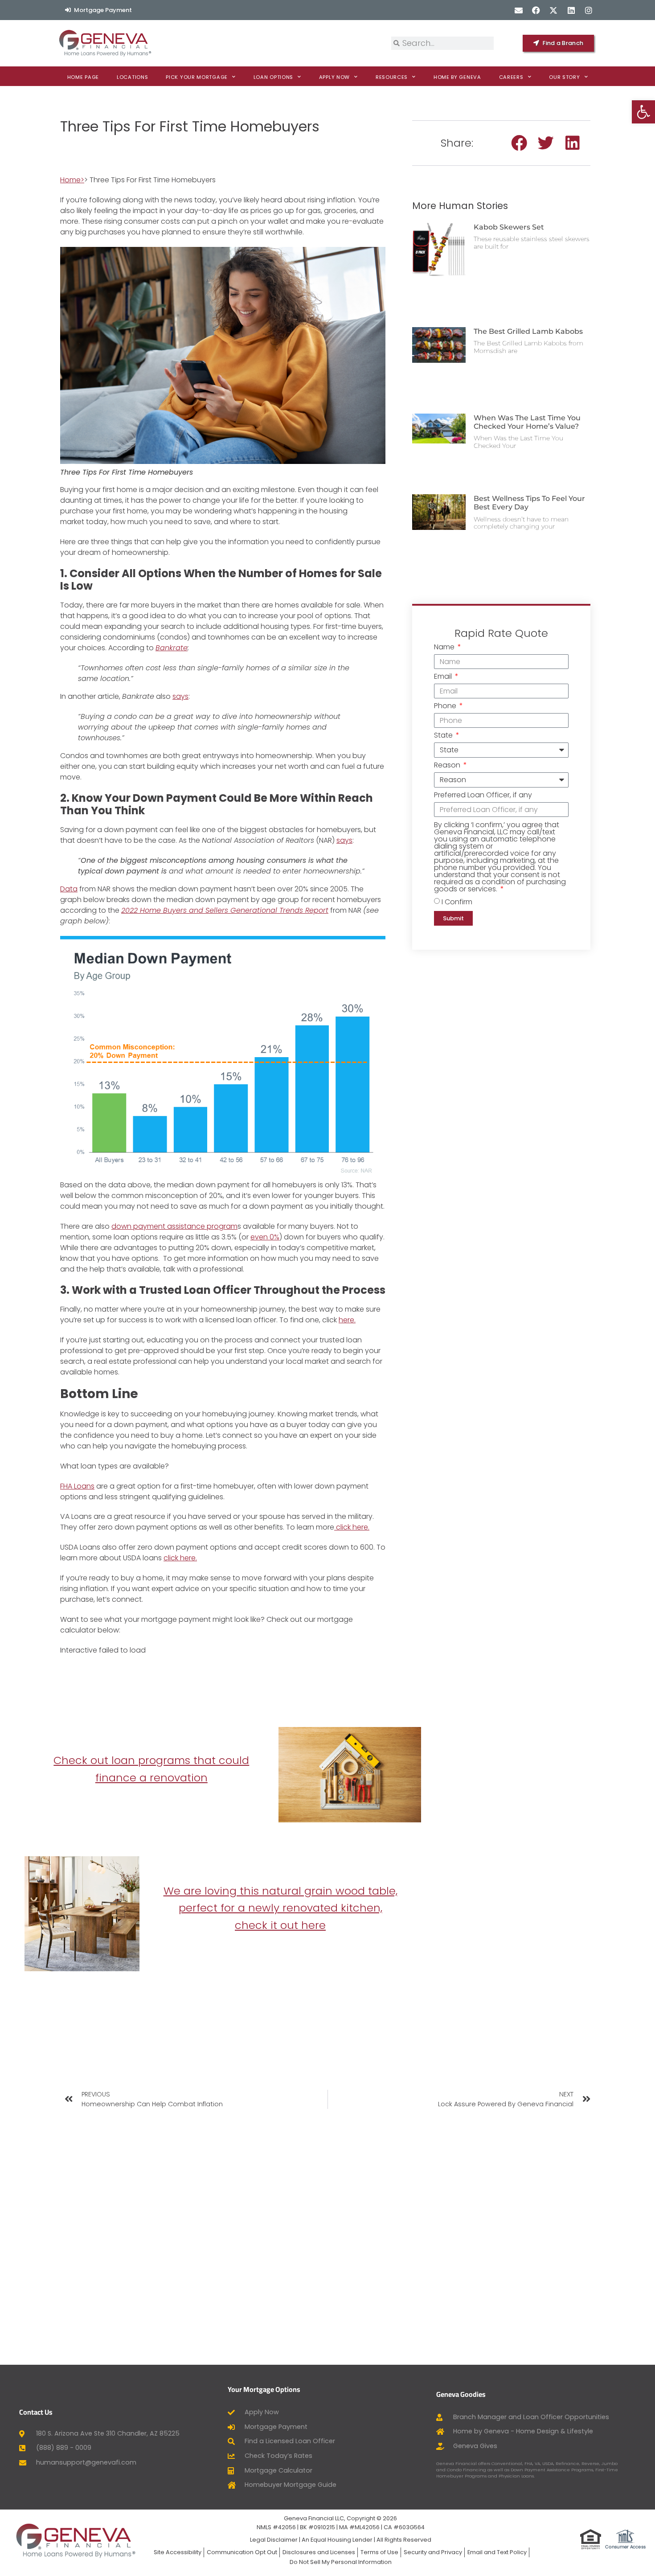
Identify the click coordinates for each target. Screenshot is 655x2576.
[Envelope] (518, 10)
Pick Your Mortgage (197, 77)
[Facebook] (536, 10)
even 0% (265, 1237)
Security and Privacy (433, 2552)
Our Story (564, 77)
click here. (352, 1527)
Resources (392, 77)
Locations (132, 77)
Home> (72, 180)
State (444, 736)
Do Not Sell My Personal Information (341, 2562)
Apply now (334, 77)
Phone (446, 707)
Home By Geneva (457, 77)
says (180, 696)
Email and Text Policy (497, 2552)
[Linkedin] (571, 10)
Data (69, 889)
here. (347, 1320)
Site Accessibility (178, 2552)
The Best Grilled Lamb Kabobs (528, 331)
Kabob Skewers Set (509, 227)
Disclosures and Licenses (319, 2552)
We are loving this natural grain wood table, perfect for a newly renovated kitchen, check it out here (280, 1908)
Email (444, 677)
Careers (511, 77)
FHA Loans (77, 1486)
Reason (448, 766)
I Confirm (457, 902)
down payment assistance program (174, 1226)
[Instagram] (588, 10)
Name (445, 648)
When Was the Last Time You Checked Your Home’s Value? (527, 422)
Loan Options (273, 77)
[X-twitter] (554, 10)
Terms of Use (379, 2552)
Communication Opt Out (242, 2552)
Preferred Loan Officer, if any (483, 796)
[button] (519, 143)
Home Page (83, 77)
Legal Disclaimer (274, 2540)
